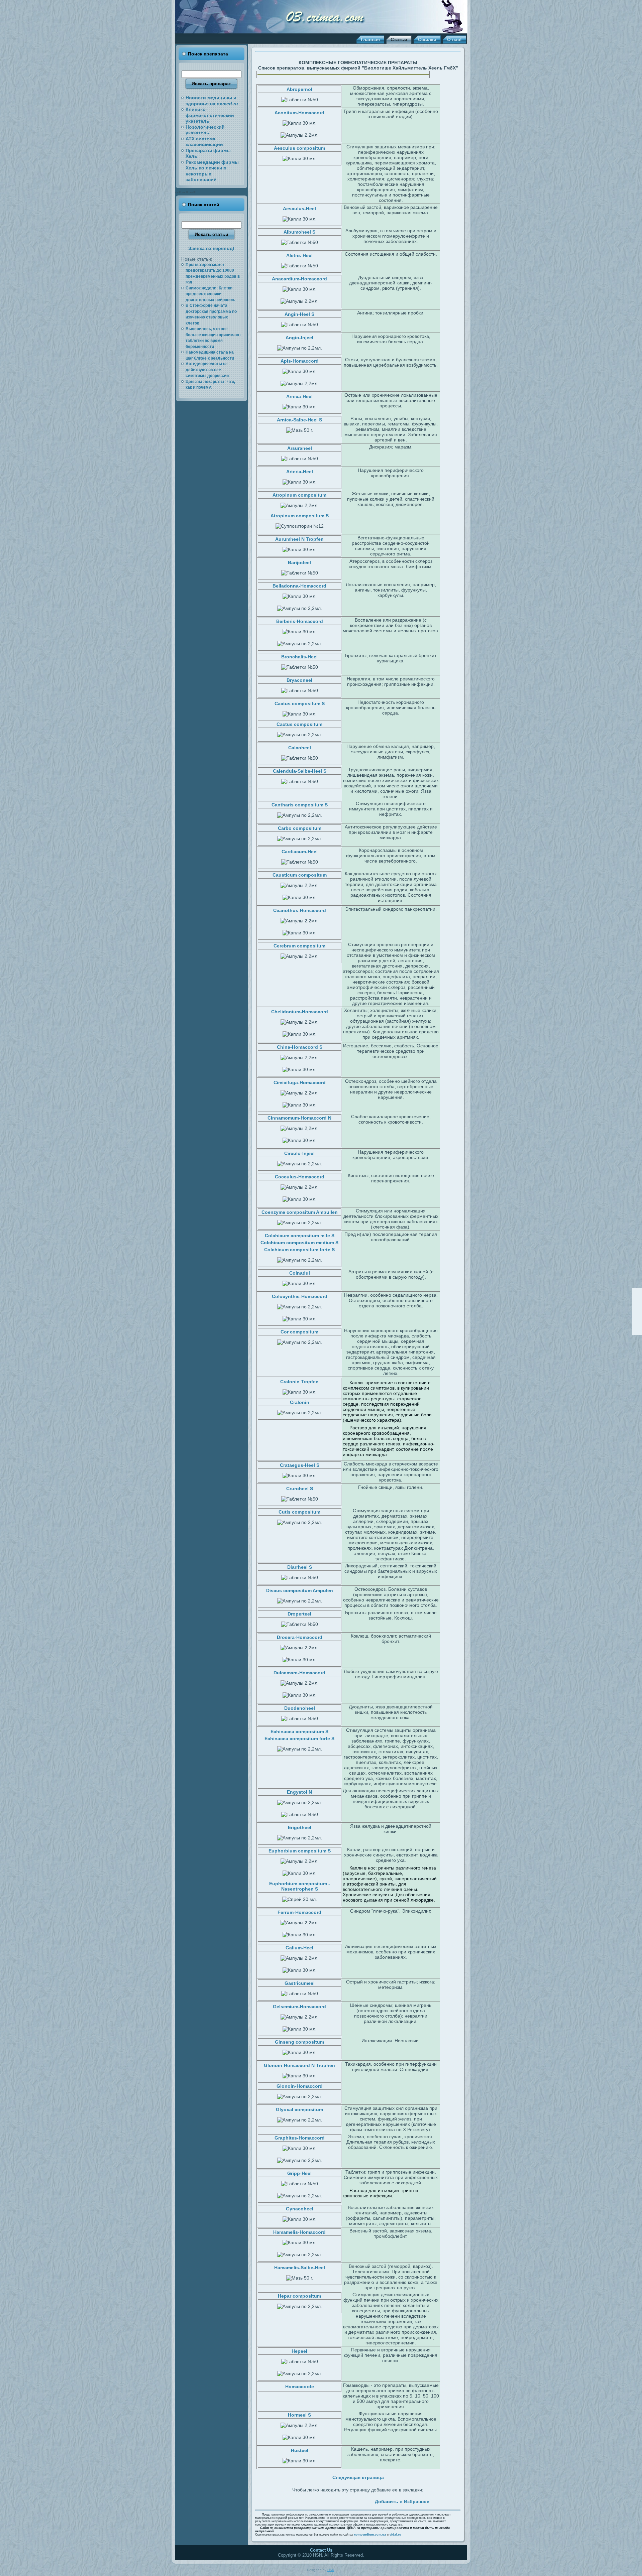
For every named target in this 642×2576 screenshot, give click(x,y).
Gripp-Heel (299, 2173)
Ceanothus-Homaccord (300, 910)
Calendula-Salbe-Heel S (300, 771)
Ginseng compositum (299, 2042)
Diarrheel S (300, 1567)
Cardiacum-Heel (300, 852)
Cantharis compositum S (300, 805)
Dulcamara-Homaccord (299, 1673)
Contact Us (321, 2550)
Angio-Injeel (299, 338)
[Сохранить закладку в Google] (312, 2500)
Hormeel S (299, 2415)
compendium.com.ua (370, 2535)
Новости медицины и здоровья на (212, 101)
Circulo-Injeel (299, 1153)
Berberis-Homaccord (300, 621)
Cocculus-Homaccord (300, 1177)
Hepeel (299, 2351)
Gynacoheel (300, 2209)
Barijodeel (299, 562)
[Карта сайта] (637, 1320)
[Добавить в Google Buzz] (320, 2500)
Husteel (300, 2450)
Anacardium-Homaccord (299, 279)
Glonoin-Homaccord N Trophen (299, 2065)
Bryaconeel (299, 680)
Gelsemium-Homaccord (299, 2007)
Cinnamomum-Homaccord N (299, 1118)
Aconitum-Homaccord (299, 113)
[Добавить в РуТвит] (335, 2500)
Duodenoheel (300, 1708)
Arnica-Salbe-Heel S (299, 420)
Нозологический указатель (205, 130)
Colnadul (300, 1273)
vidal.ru (395, 2535)
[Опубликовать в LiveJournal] (304, 2500)
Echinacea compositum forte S (299, 1738)
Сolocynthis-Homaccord (300, 1296)
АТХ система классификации (204, 142)
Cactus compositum (299, 724)
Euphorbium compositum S (300, 1851)
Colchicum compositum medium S (299, 1243)
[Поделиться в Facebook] (297, 2500)
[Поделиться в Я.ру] (350, 2500)
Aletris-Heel (299, 255)
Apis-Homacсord (300, 361)
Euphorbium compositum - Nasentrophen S (300, 1886)
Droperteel (299, 1614)
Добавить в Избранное (402, 2501)
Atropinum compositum (299, 495)
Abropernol (299, 89)
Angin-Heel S (299, 314)
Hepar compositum (299, 2296)
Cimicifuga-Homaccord (300, 1082)
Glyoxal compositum (299, 2109)
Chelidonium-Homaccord (300, 1012)
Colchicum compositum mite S (300, 1236)
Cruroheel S (300, 1489)
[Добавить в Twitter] (289, 2500)
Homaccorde (300, 2387)
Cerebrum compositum (299, 946)
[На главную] (637, 1302)
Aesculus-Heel (299, 209)
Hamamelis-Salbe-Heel (300, 2268)
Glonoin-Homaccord (300, 2086)
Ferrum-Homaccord (299, 1912)
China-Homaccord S (300, 1047)
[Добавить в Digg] (366, 2500)
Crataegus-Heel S (300, 1465)
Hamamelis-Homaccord (299, 2232)
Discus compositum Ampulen (300, 1590)
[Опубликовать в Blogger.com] (358, 2500)
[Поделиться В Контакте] (327, 2500)
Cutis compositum (299, 1512)
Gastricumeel (300, 1983)
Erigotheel (300, 1827)
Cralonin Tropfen (299, 1382)
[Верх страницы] (637, 1293)
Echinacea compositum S (299, 1731)
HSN (331, 2570)
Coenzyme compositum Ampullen (300, 1212)
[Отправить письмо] (637, 1311)
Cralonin (300, 1402)
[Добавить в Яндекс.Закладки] (343, 2500)
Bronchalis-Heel (299, 657)
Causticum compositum (300, 875)
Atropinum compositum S (300, 516)
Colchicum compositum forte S (299, 1250)
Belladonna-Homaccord (299, 586)
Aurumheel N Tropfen (299, 539)
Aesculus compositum (299, 148)
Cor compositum (299, 1332)
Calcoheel (300, 748)
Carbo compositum (300, 828)
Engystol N (299, 1792)
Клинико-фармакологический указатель (210, 115)
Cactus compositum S (300, 703)
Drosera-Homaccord (300, 1637)
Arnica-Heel (299, 396)
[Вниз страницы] (637, 1329)
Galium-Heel (299, 1948)
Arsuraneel (300, 448)
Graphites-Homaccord (300, 2138)
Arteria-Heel (300, 472)
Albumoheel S (299, 232)
